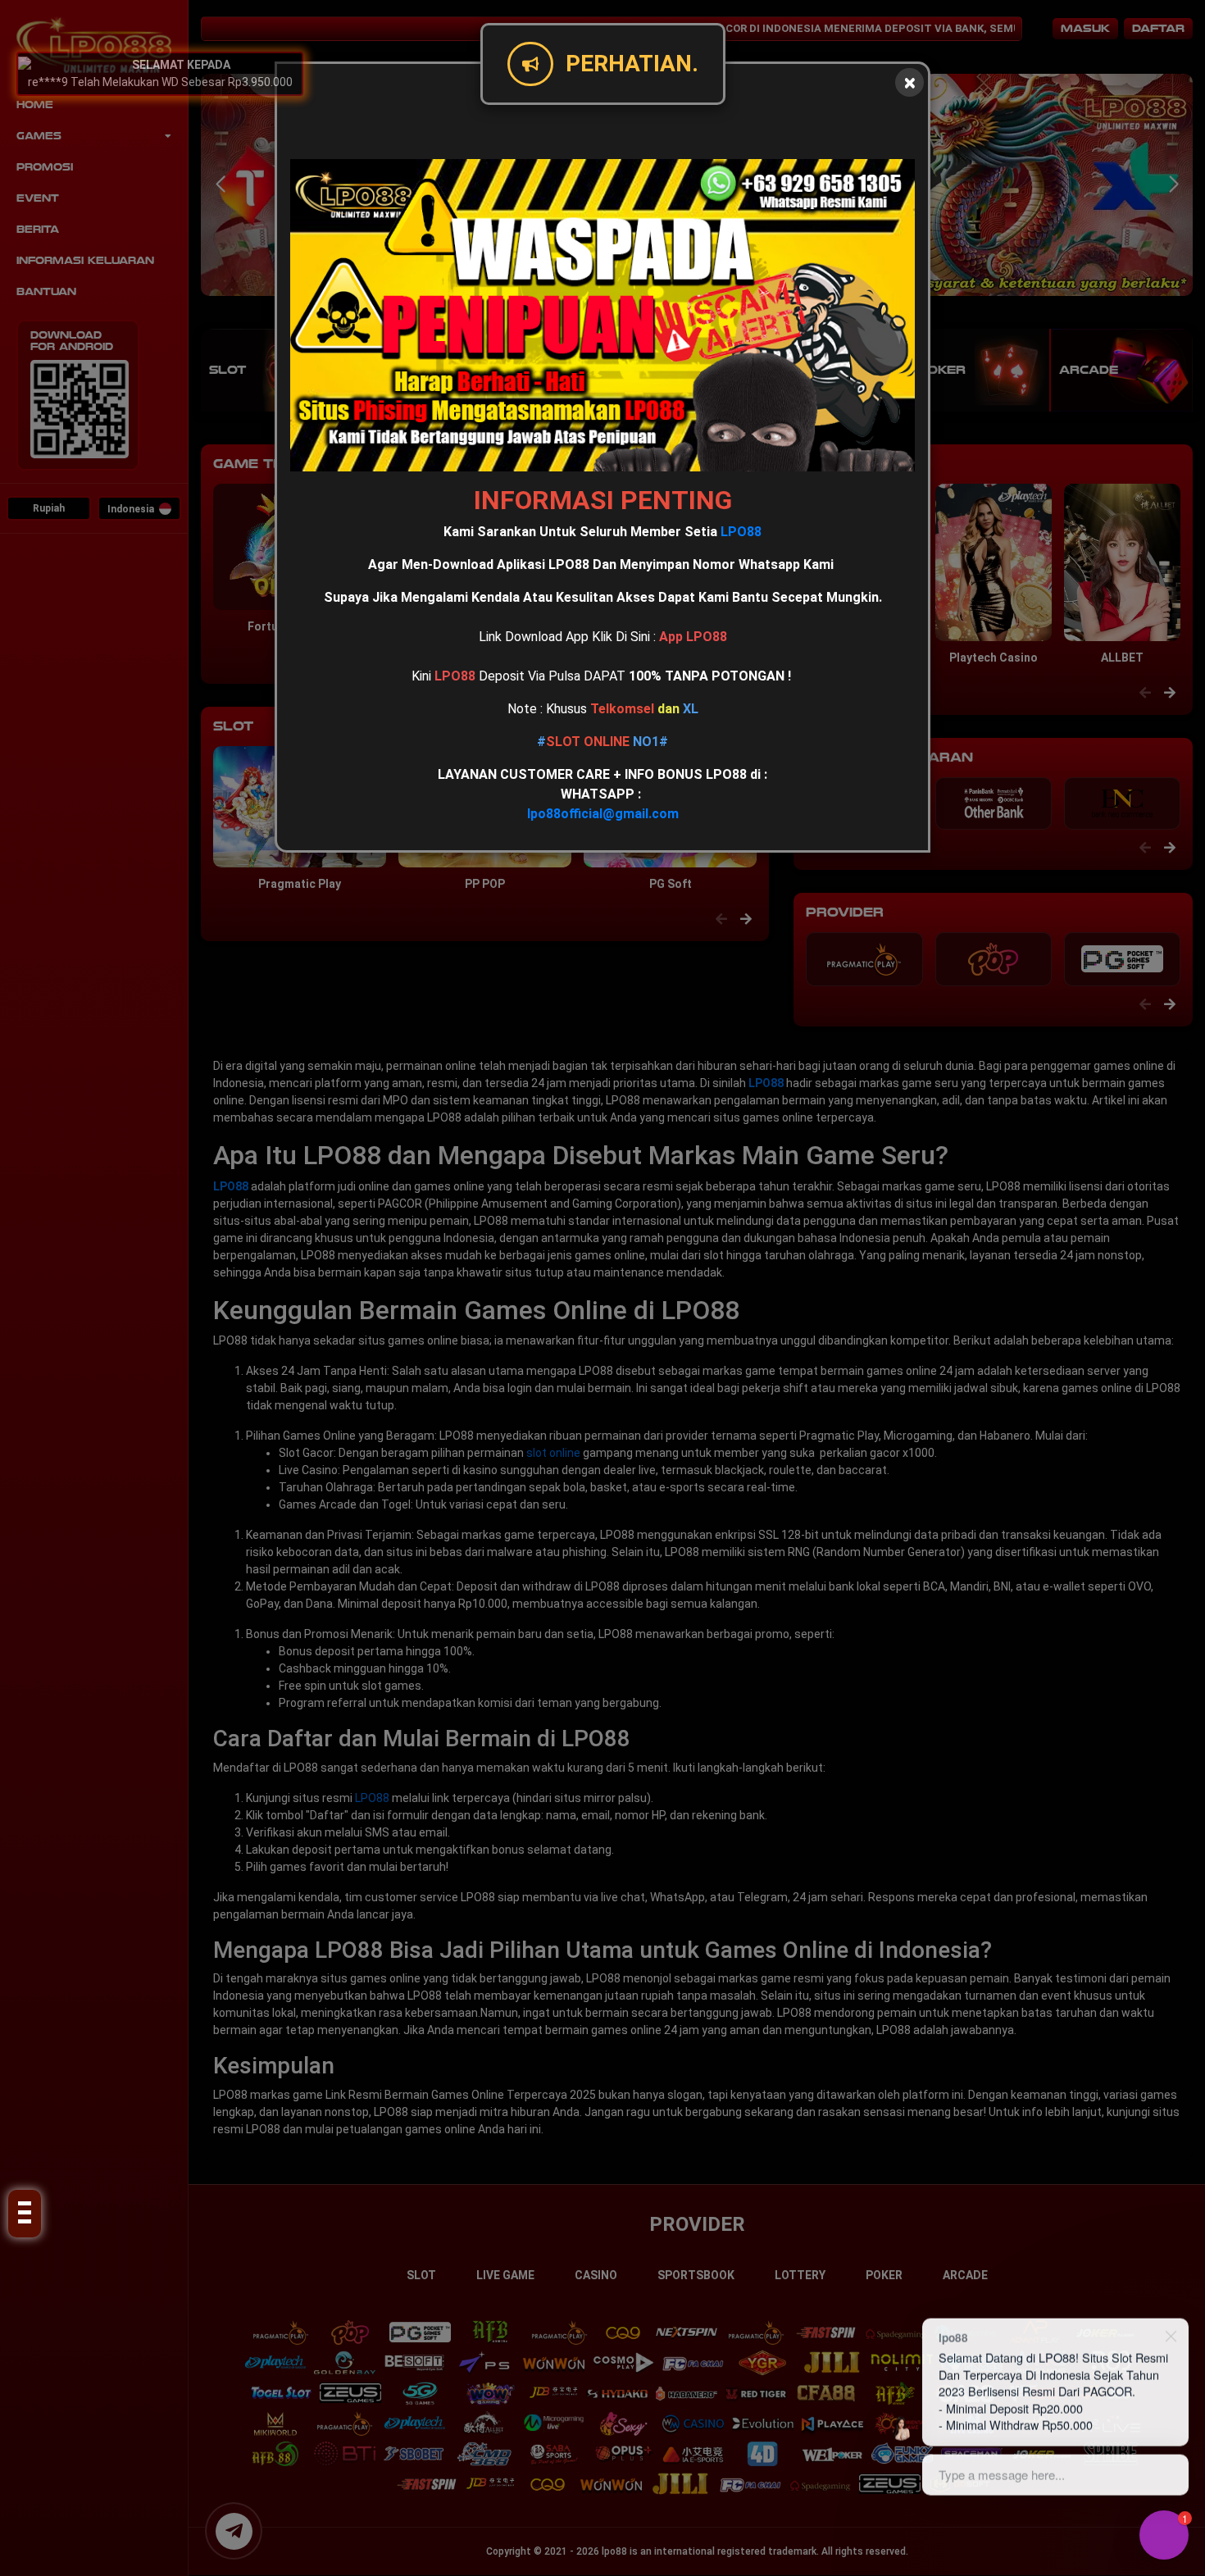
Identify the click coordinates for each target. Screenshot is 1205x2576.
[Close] (909, 82)
